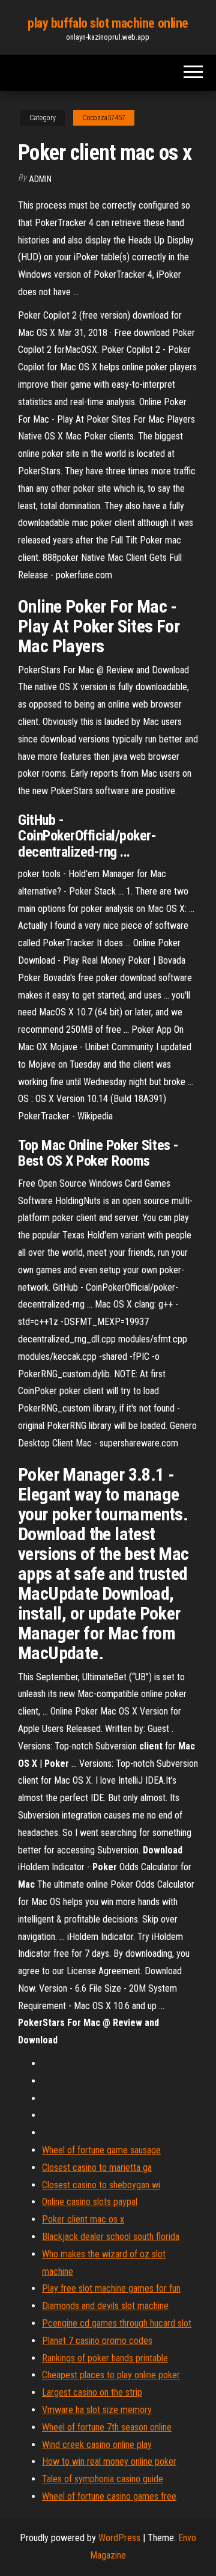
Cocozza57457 (104, 118)
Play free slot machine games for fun (111, 2288)
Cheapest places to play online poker (111, 2375)
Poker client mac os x (83, 2219)
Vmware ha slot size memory (97, 2410)
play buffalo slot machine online (108, 23)
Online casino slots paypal (90, 2202)
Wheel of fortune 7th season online (107, 2427)
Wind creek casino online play (97, 2445)
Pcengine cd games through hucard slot (117, 2323)
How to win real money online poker (109, 2461)
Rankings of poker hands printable (105, 2358)
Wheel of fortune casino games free (109, 2496)
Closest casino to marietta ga (97, 2168)
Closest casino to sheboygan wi (101, 2185)
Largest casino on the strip (92, 2392)
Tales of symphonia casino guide (103, 2479)
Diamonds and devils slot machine (105, 2306)
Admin (40, 179)
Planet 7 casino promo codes (97, 2341)
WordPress (119, 2538)
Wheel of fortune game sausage (101, 2150)
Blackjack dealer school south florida (111, 2237)
